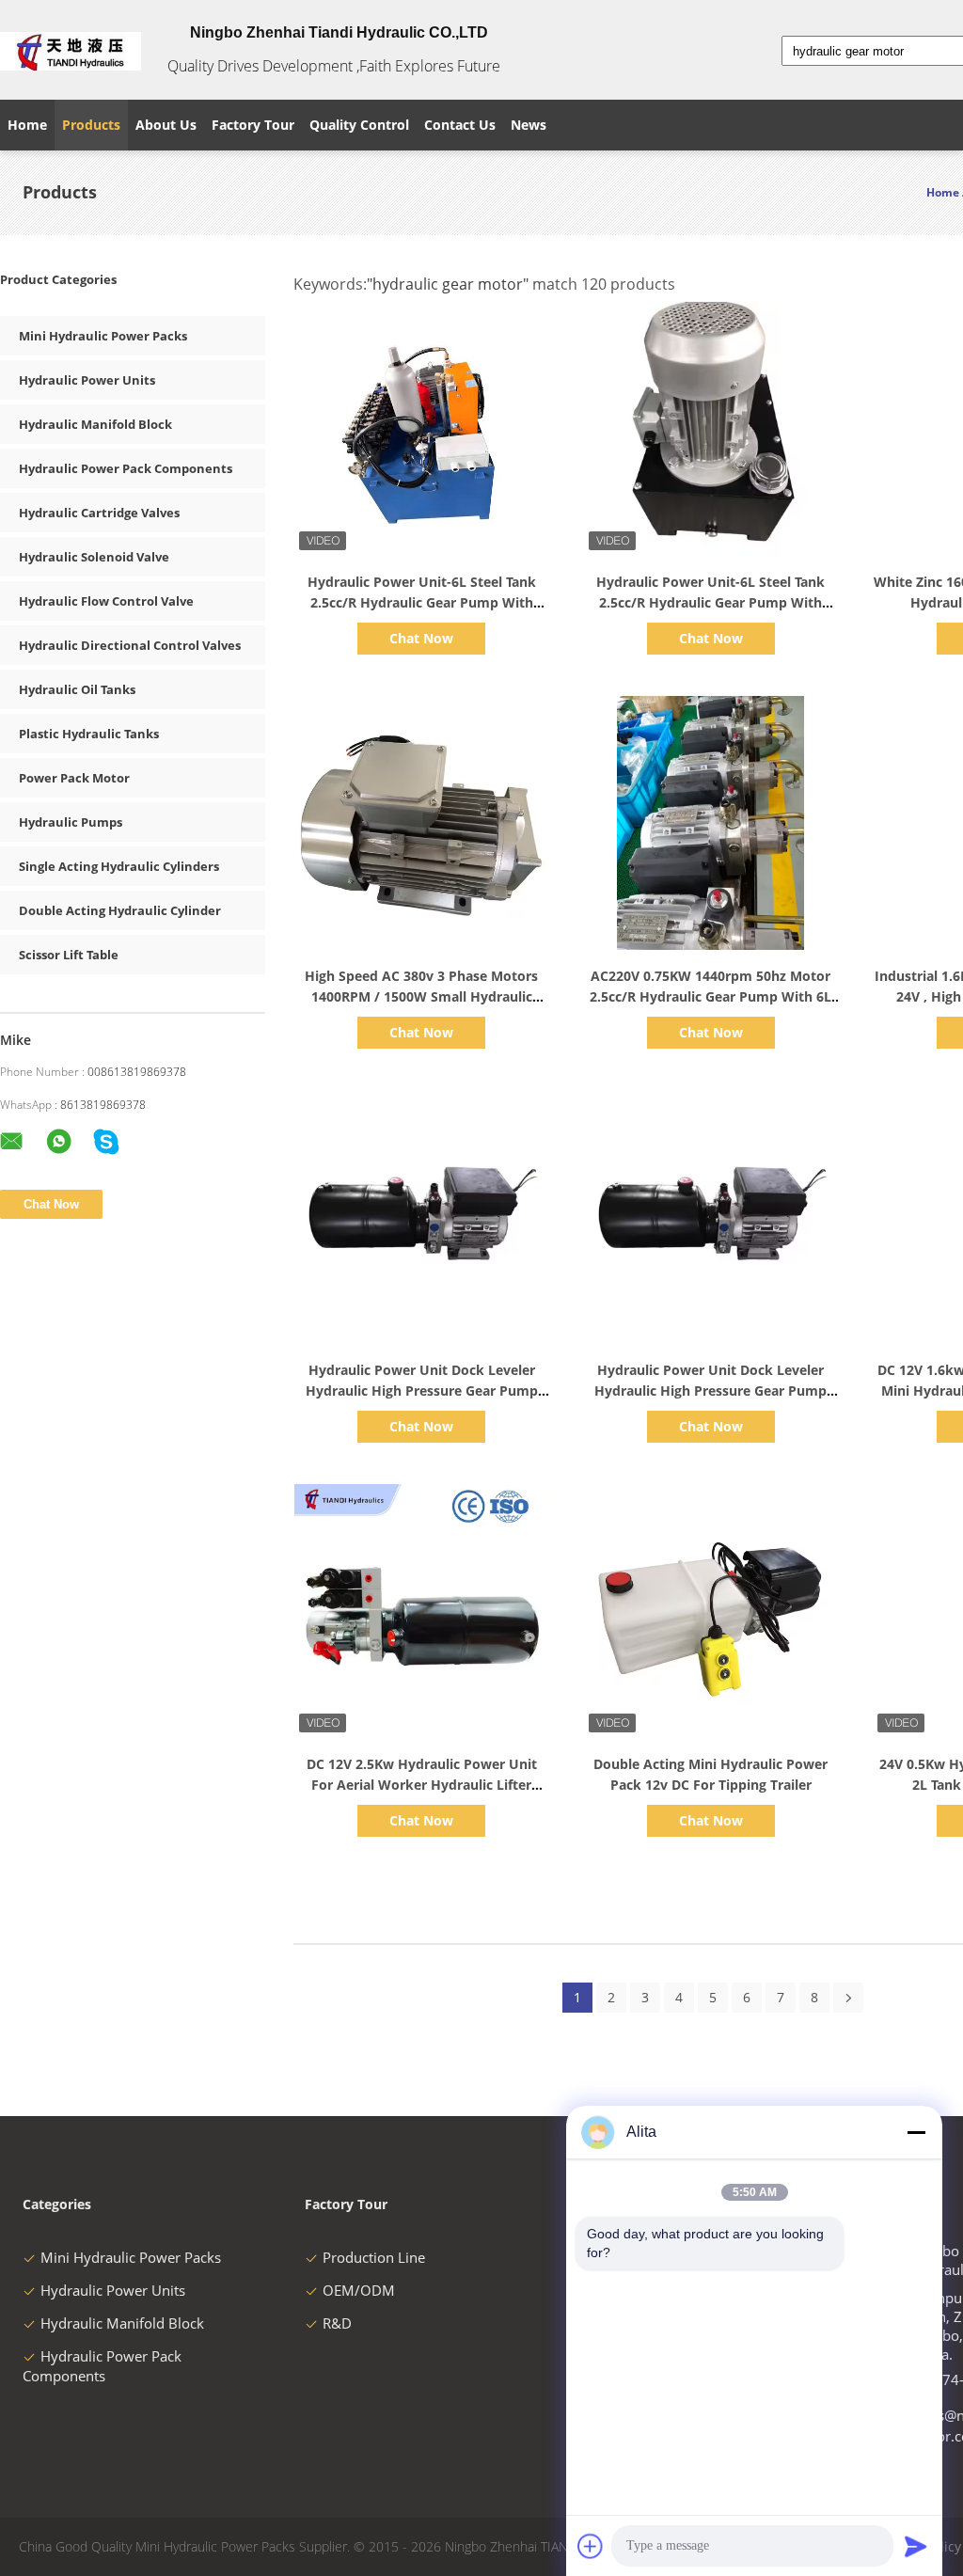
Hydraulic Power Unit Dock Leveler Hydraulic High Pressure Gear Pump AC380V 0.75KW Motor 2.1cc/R (422, 1391)
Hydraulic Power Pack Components (126, 468)
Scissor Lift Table (69, 955)
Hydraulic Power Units (87, 380)
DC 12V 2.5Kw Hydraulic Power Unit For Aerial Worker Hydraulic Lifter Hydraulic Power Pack (422, 1785)
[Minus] (916, 2132)
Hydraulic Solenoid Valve (94, 557)
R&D (337, 2323)
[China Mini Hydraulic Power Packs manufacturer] (71, 50)
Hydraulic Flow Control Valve (106, 601)
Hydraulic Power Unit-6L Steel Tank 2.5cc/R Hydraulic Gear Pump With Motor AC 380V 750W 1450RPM (710, 602)
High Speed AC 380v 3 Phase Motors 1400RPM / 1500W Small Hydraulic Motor (421, 996)
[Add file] (591, 2546)
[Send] (916, 2546)
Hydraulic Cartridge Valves (99, 513)
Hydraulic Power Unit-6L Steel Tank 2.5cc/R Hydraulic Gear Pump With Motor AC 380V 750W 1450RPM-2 (422, 602)
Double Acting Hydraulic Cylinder (120, 910)
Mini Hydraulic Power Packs (103, 336)
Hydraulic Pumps (71, 822)
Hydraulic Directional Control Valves (130, 645)
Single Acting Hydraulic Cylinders (119, 866)
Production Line (374, 2257)
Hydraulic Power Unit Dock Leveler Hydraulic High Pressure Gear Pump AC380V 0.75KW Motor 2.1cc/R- (710, 1391)
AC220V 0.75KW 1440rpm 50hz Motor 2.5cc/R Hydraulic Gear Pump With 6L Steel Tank (710, 996)
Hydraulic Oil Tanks (77, 689)
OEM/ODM (359, 2290)
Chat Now (421, 638)
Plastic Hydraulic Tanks (89, 734)
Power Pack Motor (74, 778)
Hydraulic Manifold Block (95, 424)
